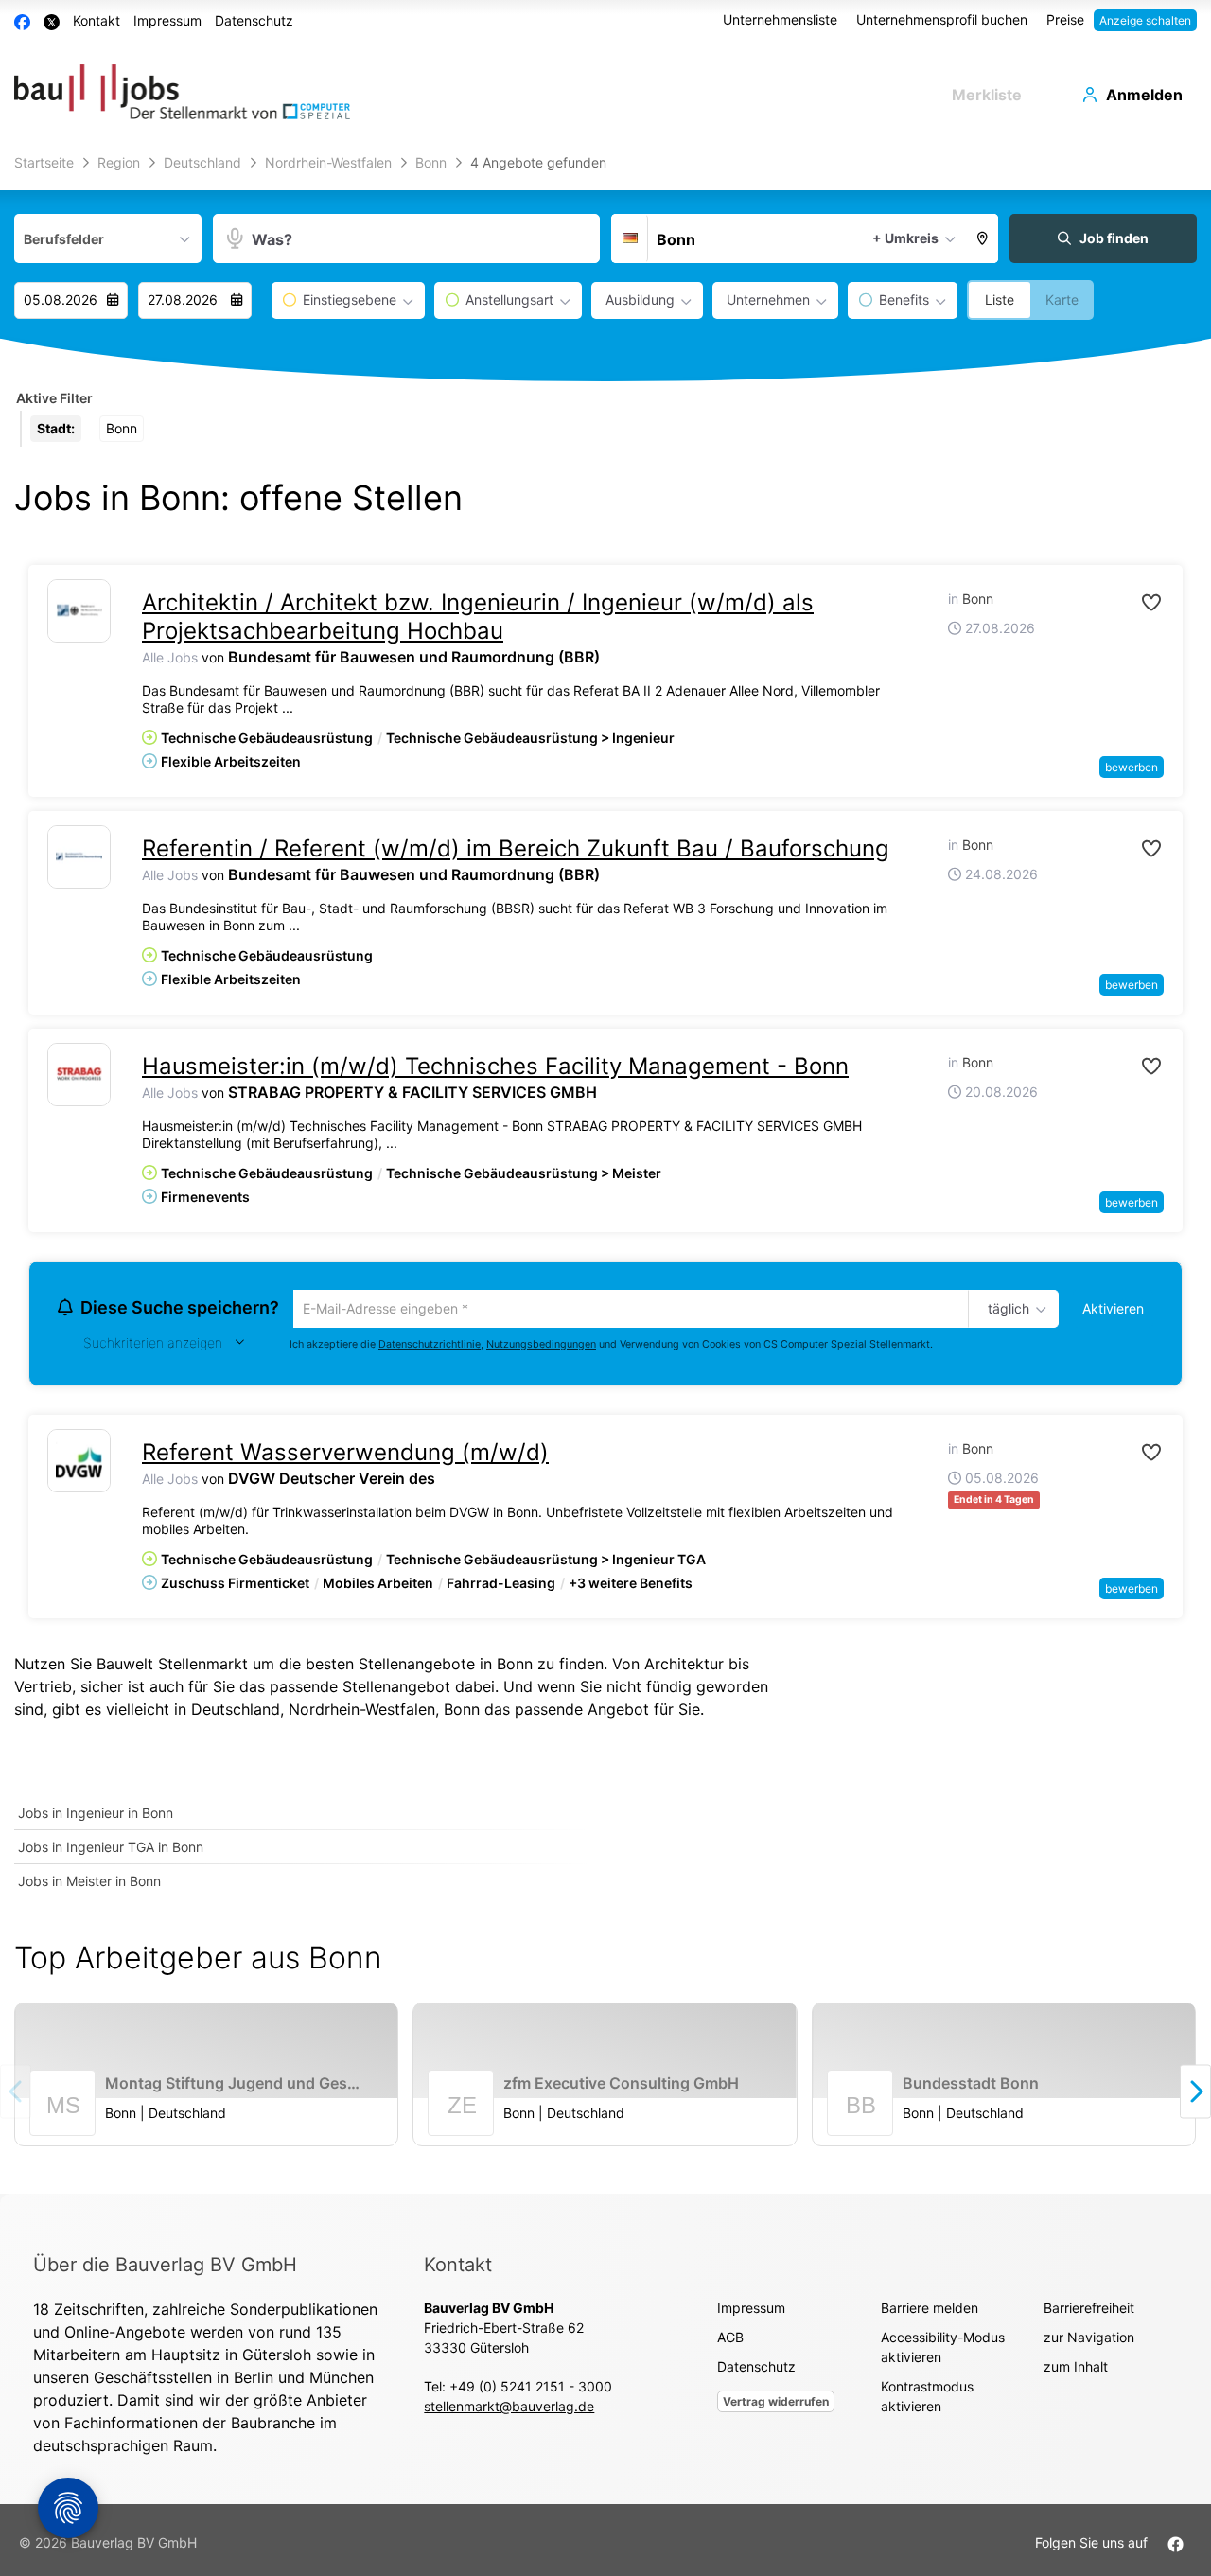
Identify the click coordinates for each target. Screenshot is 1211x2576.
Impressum (167, 20)
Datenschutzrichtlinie (430, 1346)
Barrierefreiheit (1089, 2311)
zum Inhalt (1076, 2369)
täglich (1005, 1310)
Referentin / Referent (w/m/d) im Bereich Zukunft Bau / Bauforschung (516, 848)
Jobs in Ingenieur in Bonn (96, 1816)
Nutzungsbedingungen (541, 1346)
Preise (1065, 19)
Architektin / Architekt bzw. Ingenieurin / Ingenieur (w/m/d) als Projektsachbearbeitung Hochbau (478, 617)
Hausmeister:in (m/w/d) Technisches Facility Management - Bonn (495, 1066)
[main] (605, 1171)
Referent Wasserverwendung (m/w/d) (345, 1455)
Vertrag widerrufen (776, 2404)
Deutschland (236, 1712)
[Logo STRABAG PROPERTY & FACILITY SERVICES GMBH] (79, 1075)
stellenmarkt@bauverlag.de (509, 2409)
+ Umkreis (905, 238)
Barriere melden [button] (930, 2311)
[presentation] (1195, 2094)
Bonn (462, 1712)
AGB (730, 2340)
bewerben (1132, 767)
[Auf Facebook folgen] (1176, 2545)
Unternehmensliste (780, 19)
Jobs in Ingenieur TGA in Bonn (111, 1850)
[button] (983, 238)
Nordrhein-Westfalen (362, 1712)
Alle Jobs (170, 657)
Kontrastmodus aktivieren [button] (927, 2399)
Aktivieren (1113, 1308)
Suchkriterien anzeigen (153, 1345)
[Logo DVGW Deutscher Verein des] (79, 1464)
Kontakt (97, 20)
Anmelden (1144, 95)
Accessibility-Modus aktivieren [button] (943, 2350)
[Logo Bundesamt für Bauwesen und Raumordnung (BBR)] (79, 611)
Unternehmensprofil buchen (942, 19)
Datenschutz (254, 20)
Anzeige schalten (1145, 20)
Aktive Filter (54, 398)
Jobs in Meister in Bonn (89, 1884)
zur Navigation (1089, 2340)
